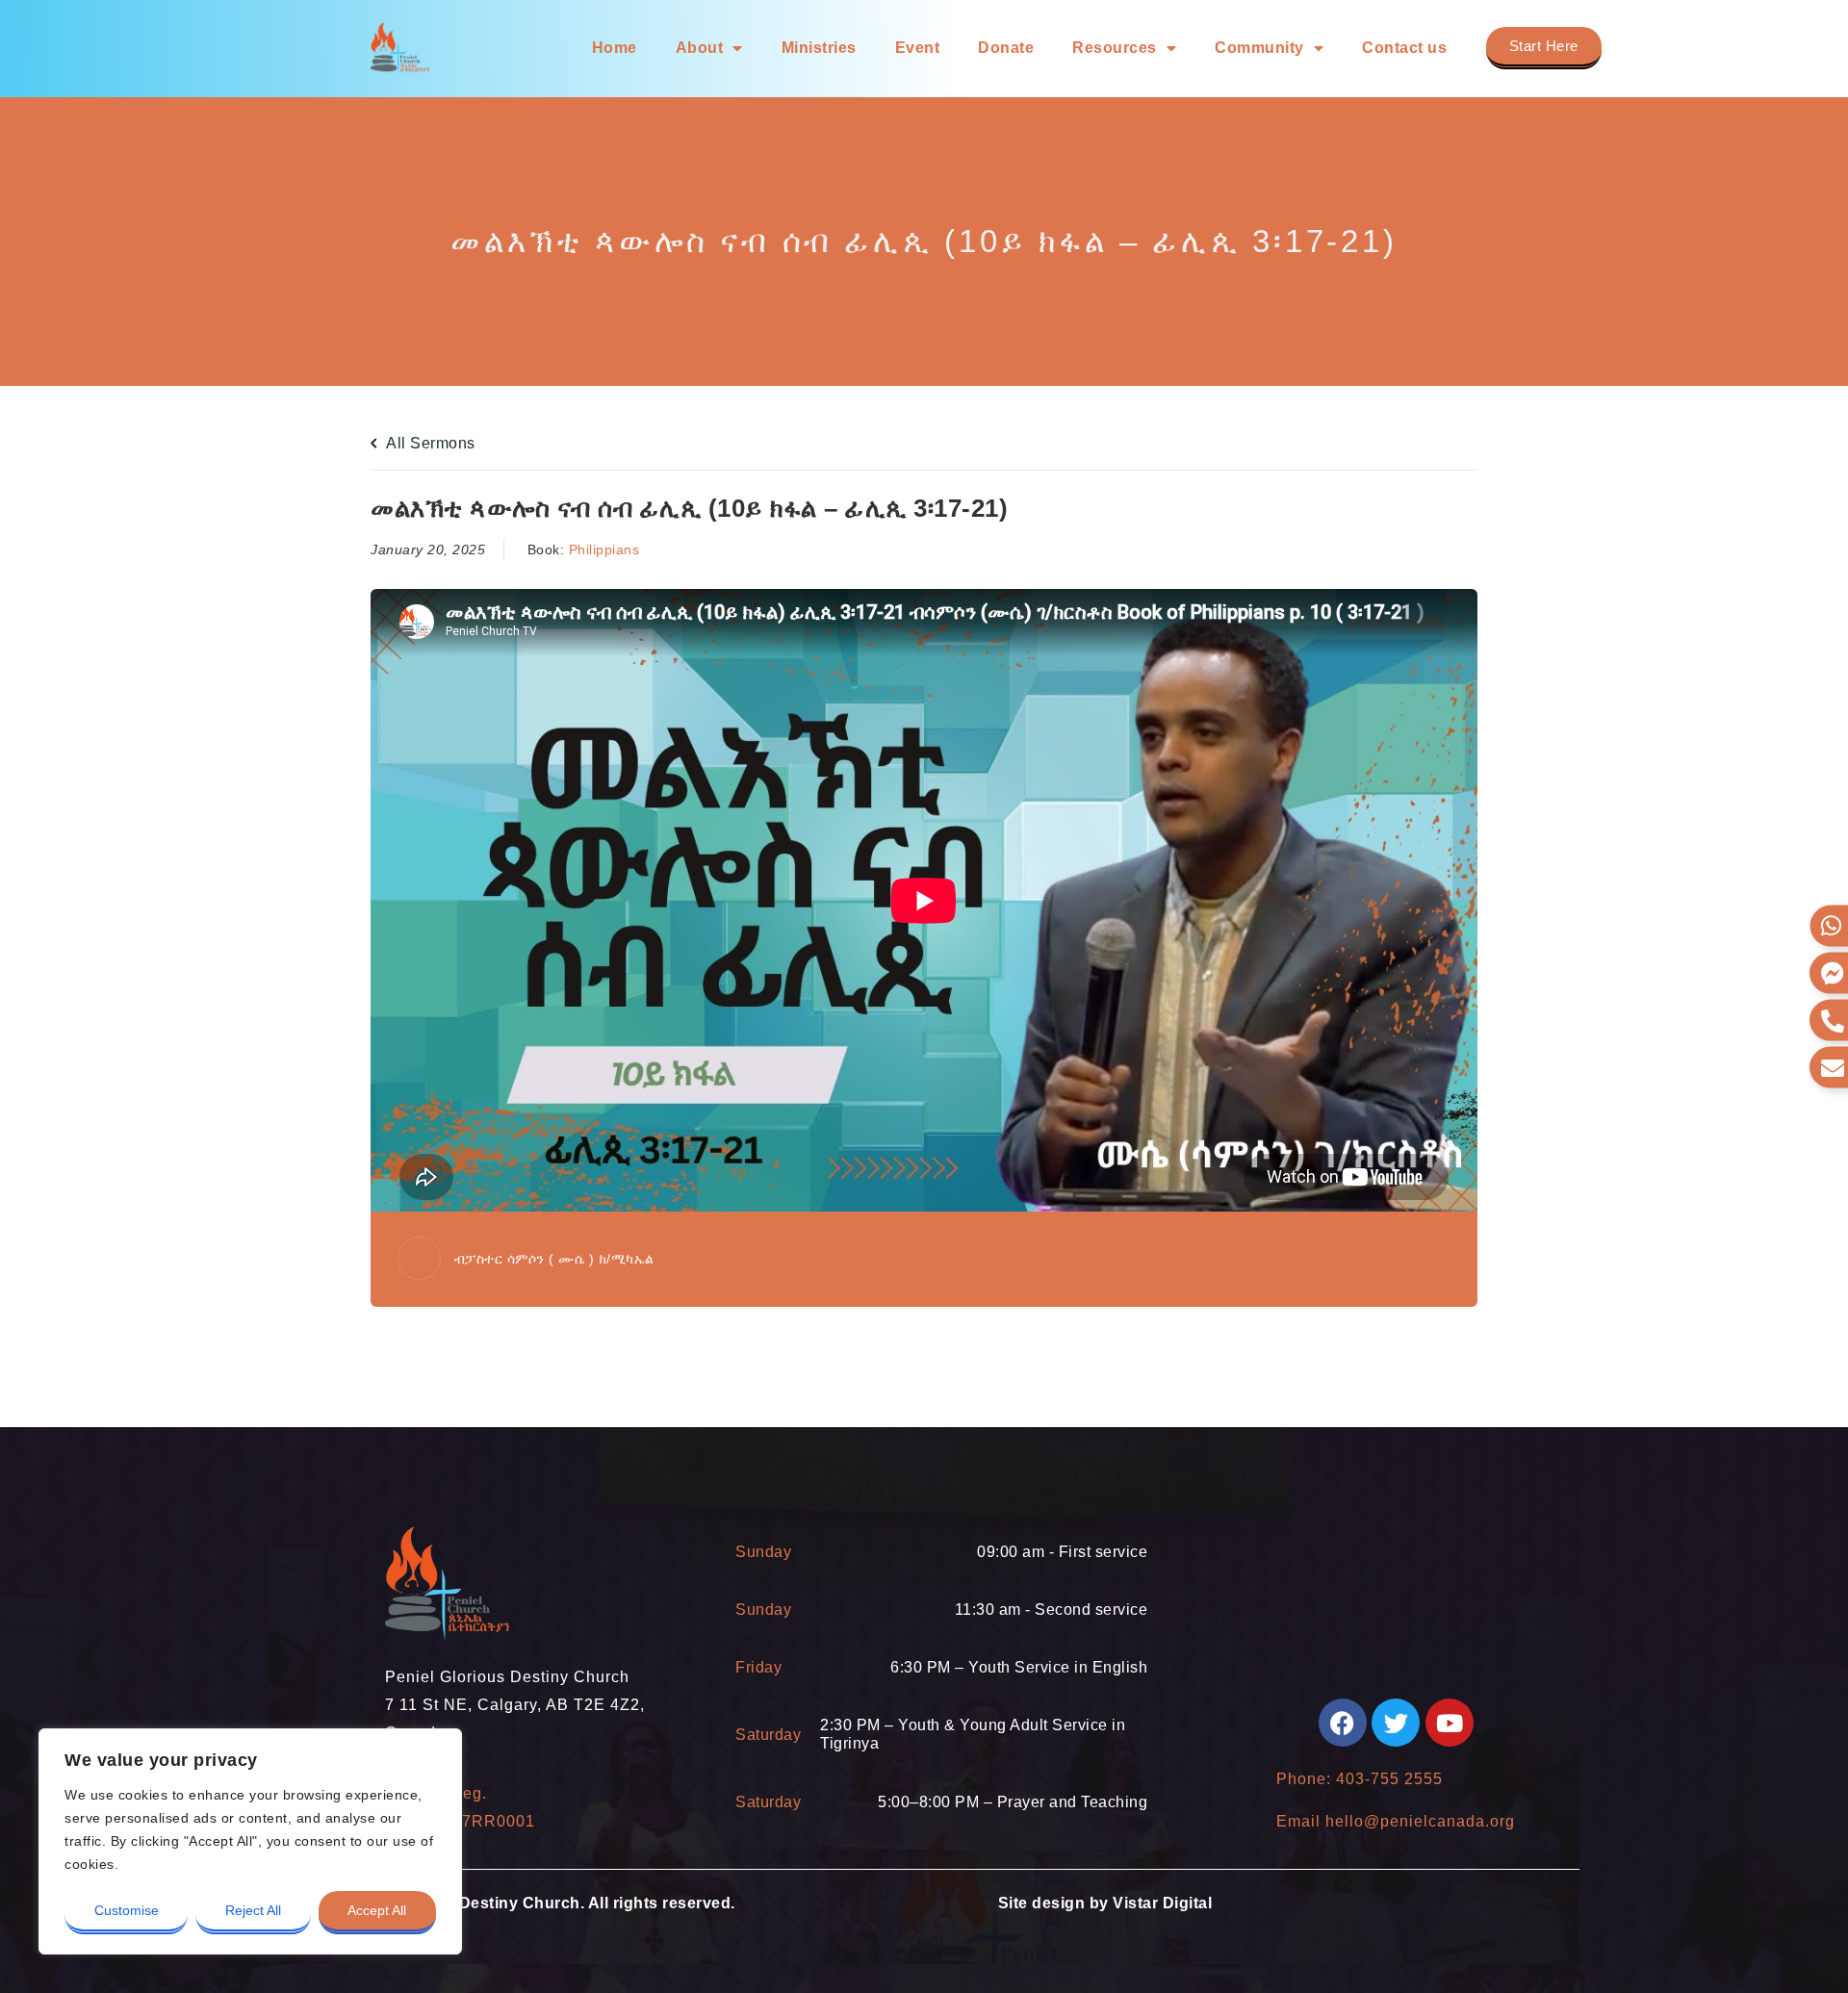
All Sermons (429, 443)
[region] (250, 1841)
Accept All (377, 1910)
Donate (1006, 48)
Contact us (1404, 48)
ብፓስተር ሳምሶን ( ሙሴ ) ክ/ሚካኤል (554, 1259)
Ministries (819, 48)
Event (918, 48)
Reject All (253, 1910)
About (700, 48)
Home (615, 48)
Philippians (604, 549)
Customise (127, 1910)
